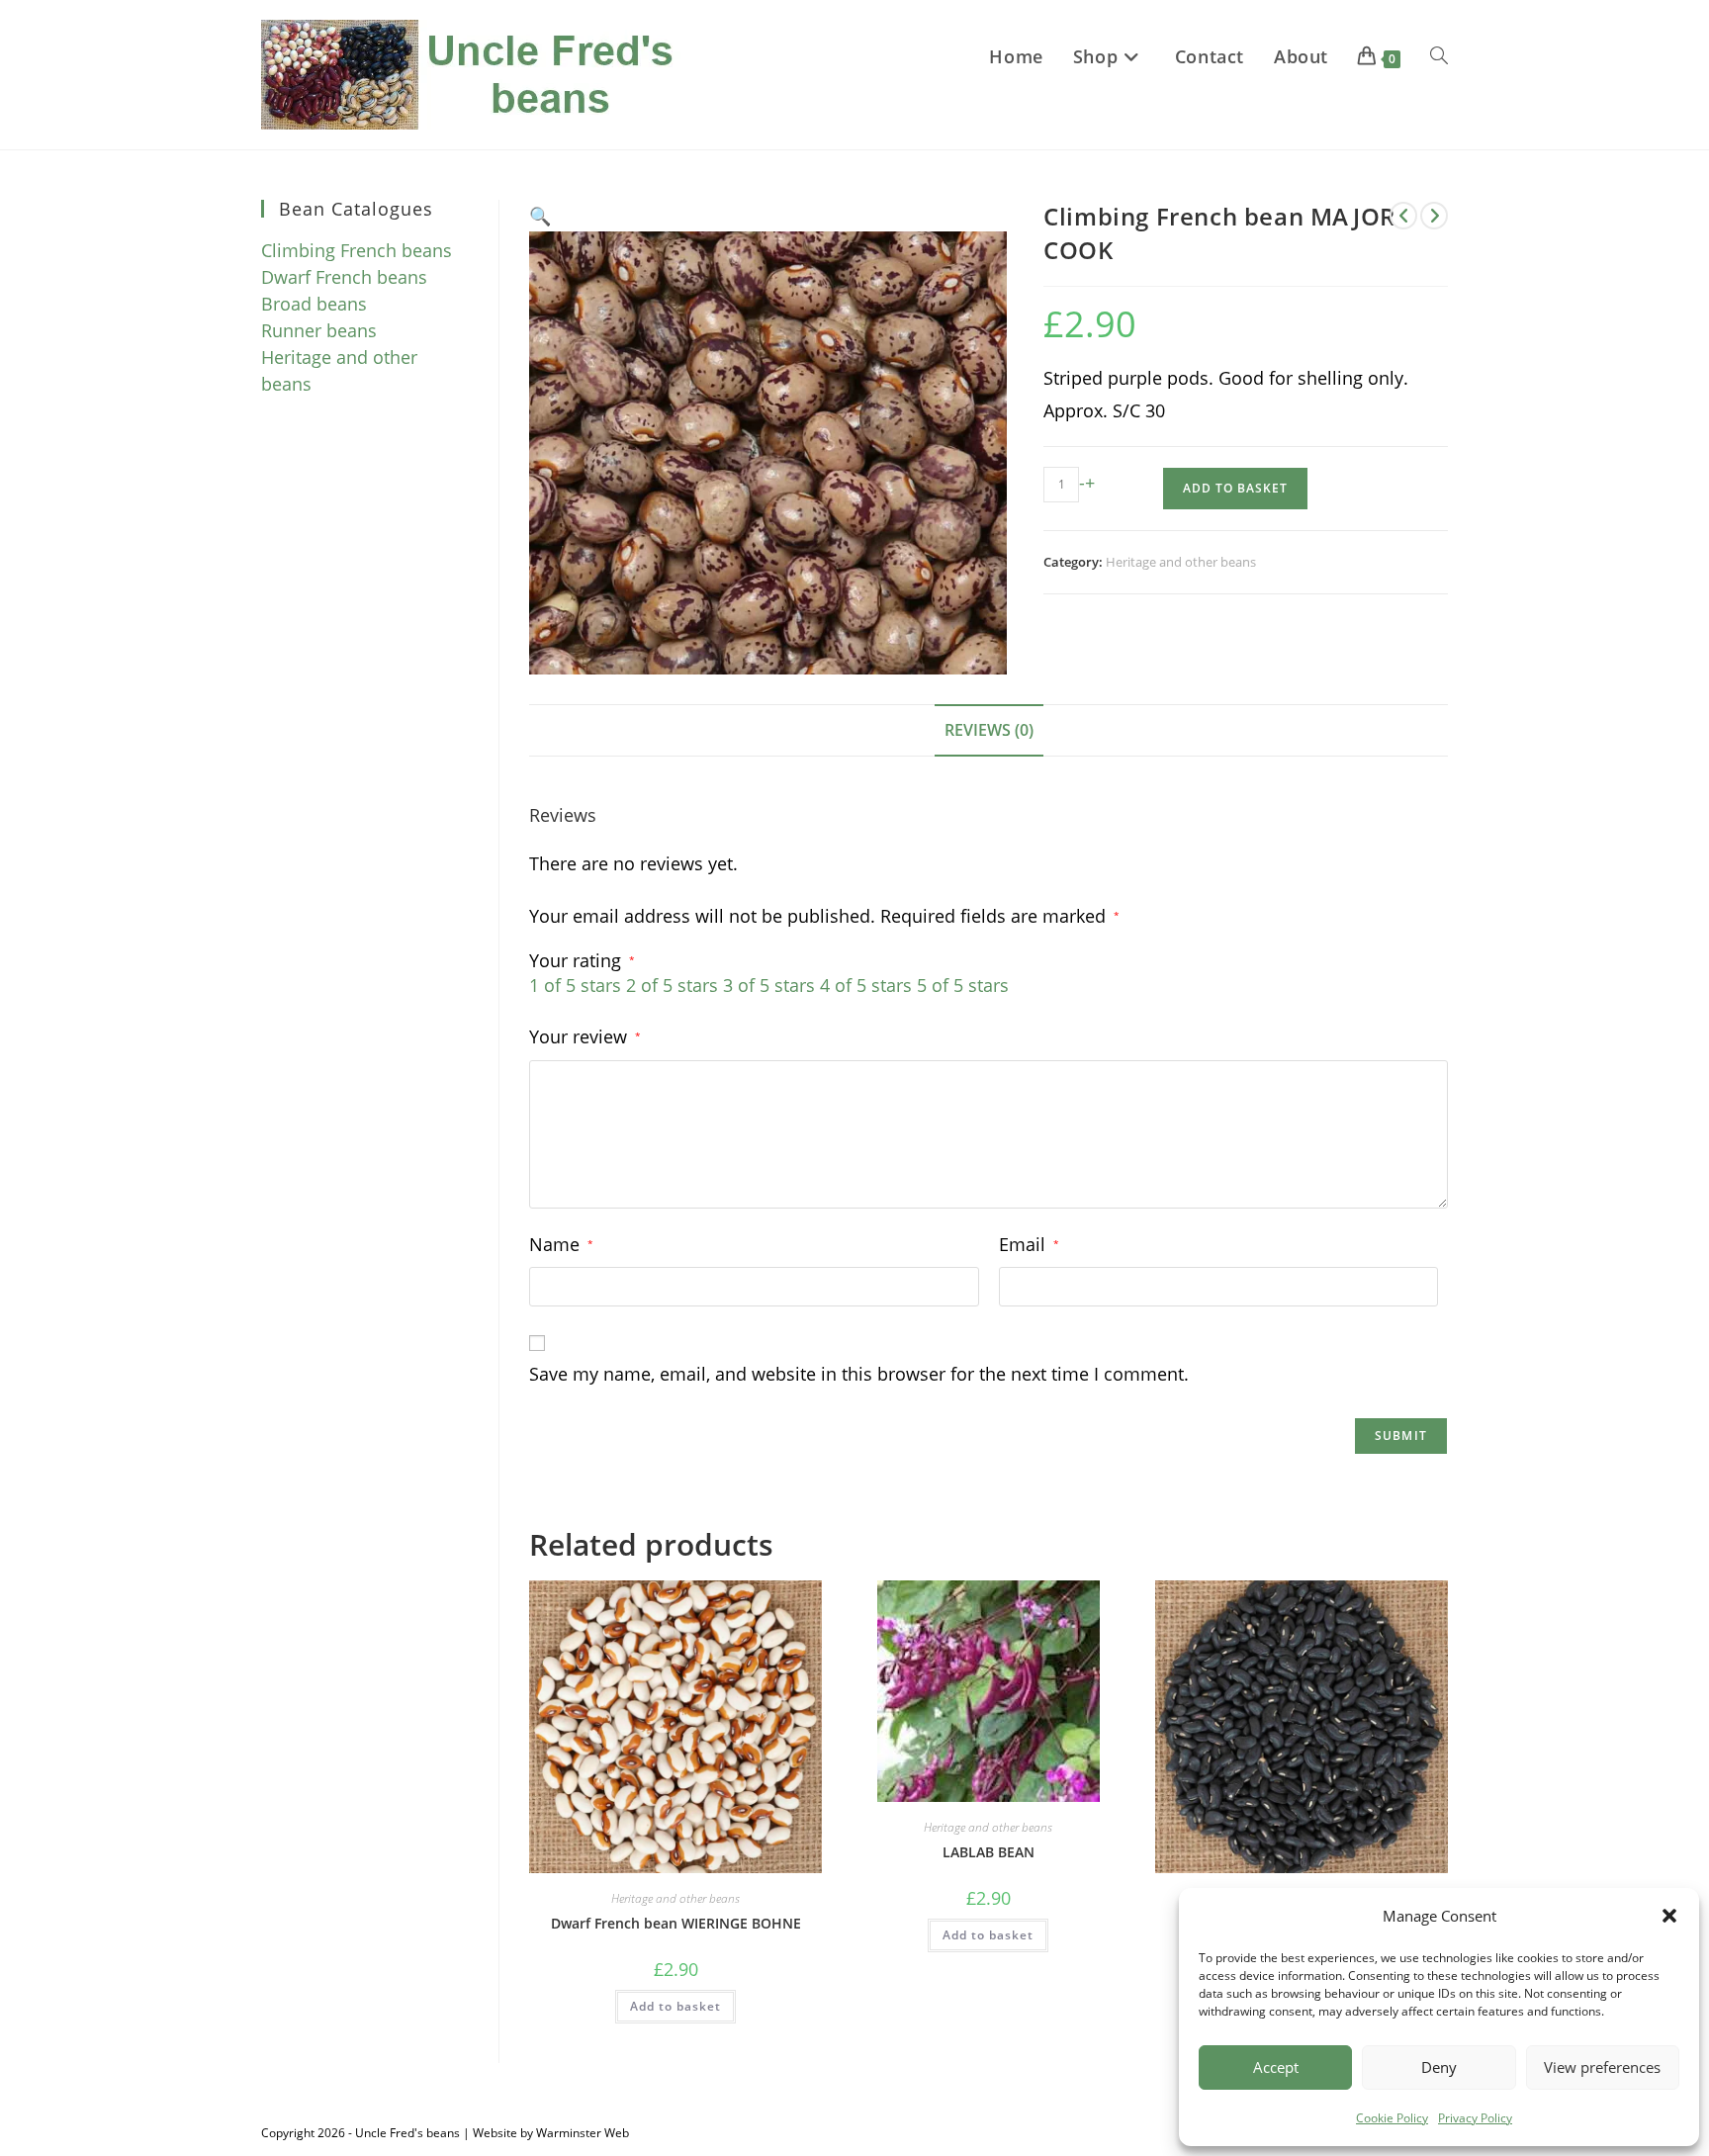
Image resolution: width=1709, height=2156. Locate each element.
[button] (1669, 1916)
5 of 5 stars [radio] (963, 985)
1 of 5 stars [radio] (575, 985)
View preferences (1602, 2067)
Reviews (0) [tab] (989, 730)
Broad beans (314, 304)
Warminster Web (583, 2133)
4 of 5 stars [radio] (866, 985)
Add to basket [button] (675, 2006)
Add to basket (1235, 488)
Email (1029, 1244)
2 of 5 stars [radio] (672, 985)
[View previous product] (1403, 216)
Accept (1276, 2067)
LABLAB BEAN (989, 1852)
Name (561, 1244)
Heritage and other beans (1181, 562)
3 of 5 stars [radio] (769, 985)
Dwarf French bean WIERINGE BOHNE (676, 1923)
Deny (1439, 2067)
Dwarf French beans (344, 277)
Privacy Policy (1475, 2118)
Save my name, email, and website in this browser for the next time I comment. (859, 1374)
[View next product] (1434, 216)
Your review (585, 1036)
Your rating (582, 960)
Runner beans (319, 330)
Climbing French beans (357, 250)
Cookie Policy (1392, 2118)
